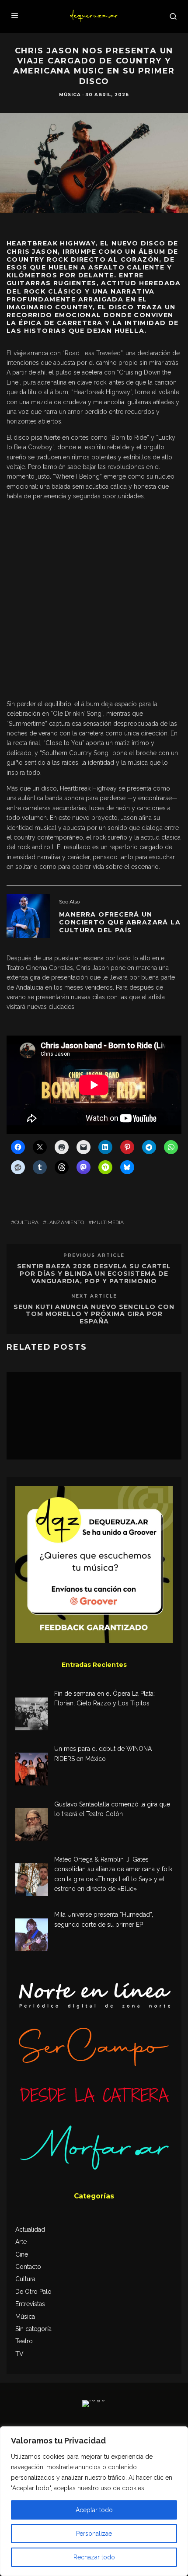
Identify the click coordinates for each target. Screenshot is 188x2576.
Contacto (28, 2267)
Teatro (24, 2341)
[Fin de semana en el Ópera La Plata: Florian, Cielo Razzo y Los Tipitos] (32, 1715)
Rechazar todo (94, 2557)
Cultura (26, 1222)
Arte (21, 2242)
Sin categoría (33, 2329)
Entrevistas (30, 2304)
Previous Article (94, 1255)
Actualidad (30, 2229)
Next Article (94, 1296)
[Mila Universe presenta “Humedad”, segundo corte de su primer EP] (32, 1936)
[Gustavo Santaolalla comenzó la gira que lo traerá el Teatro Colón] (32, 1826)
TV (19, 2354)
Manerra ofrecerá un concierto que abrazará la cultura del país (120, 922)
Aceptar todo (94, 2510)
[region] (94, 2501)
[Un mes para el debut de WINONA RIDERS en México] (32, 1770)
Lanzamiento (65, 1222)
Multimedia (108, 1222)
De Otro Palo (33, 2292)
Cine (22, 2254)
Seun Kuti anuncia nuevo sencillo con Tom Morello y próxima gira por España (94, 1314)
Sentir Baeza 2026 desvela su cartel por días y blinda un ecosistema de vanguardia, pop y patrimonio (94, 1274)
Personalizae (94, 2534)
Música (70, 95)
